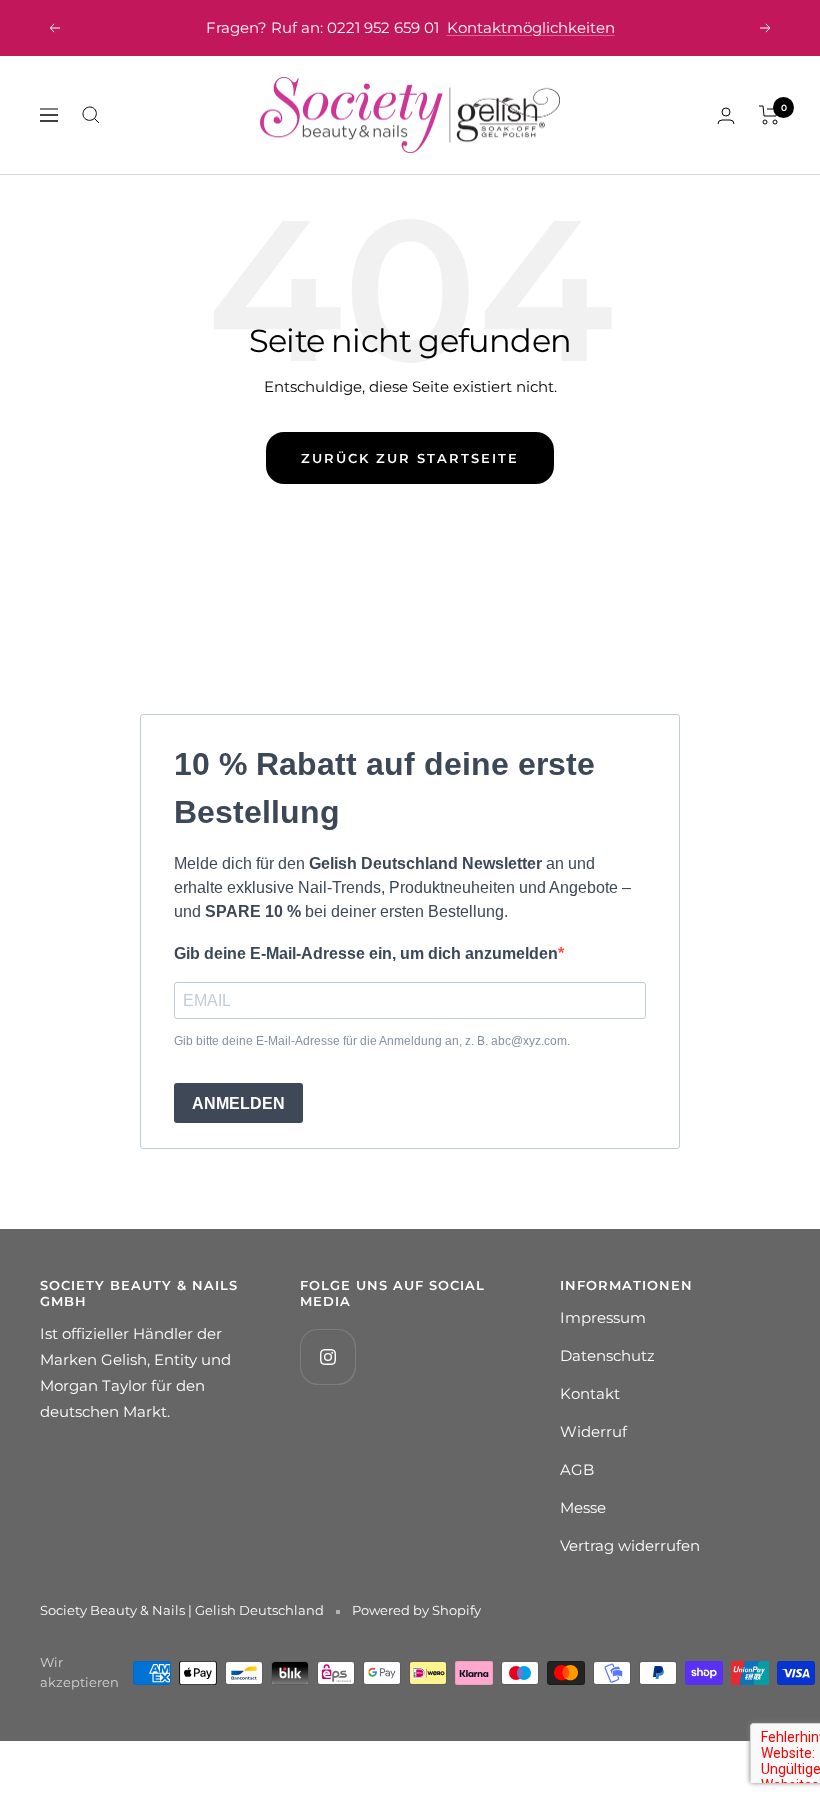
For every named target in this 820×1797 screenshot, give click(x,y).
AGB (577, 1469)
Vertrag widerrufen (630, 1545)
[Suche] (91, 115)
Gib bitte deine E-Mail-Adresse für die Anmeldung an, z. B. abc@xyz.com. (372, 1041)
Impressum (603, 1317)
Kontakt (590, 1393)
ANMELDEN (238, 1103)
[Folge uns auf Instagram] (327, 1356)
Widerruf (593, 1431)
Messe (583, 1507)
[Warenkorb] (769, 115)
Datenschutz (607, 1355)
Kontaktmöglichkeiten (531, 27)
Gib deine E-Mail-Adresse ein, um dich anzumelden (366, 953)
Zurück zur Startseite (410, 458)
